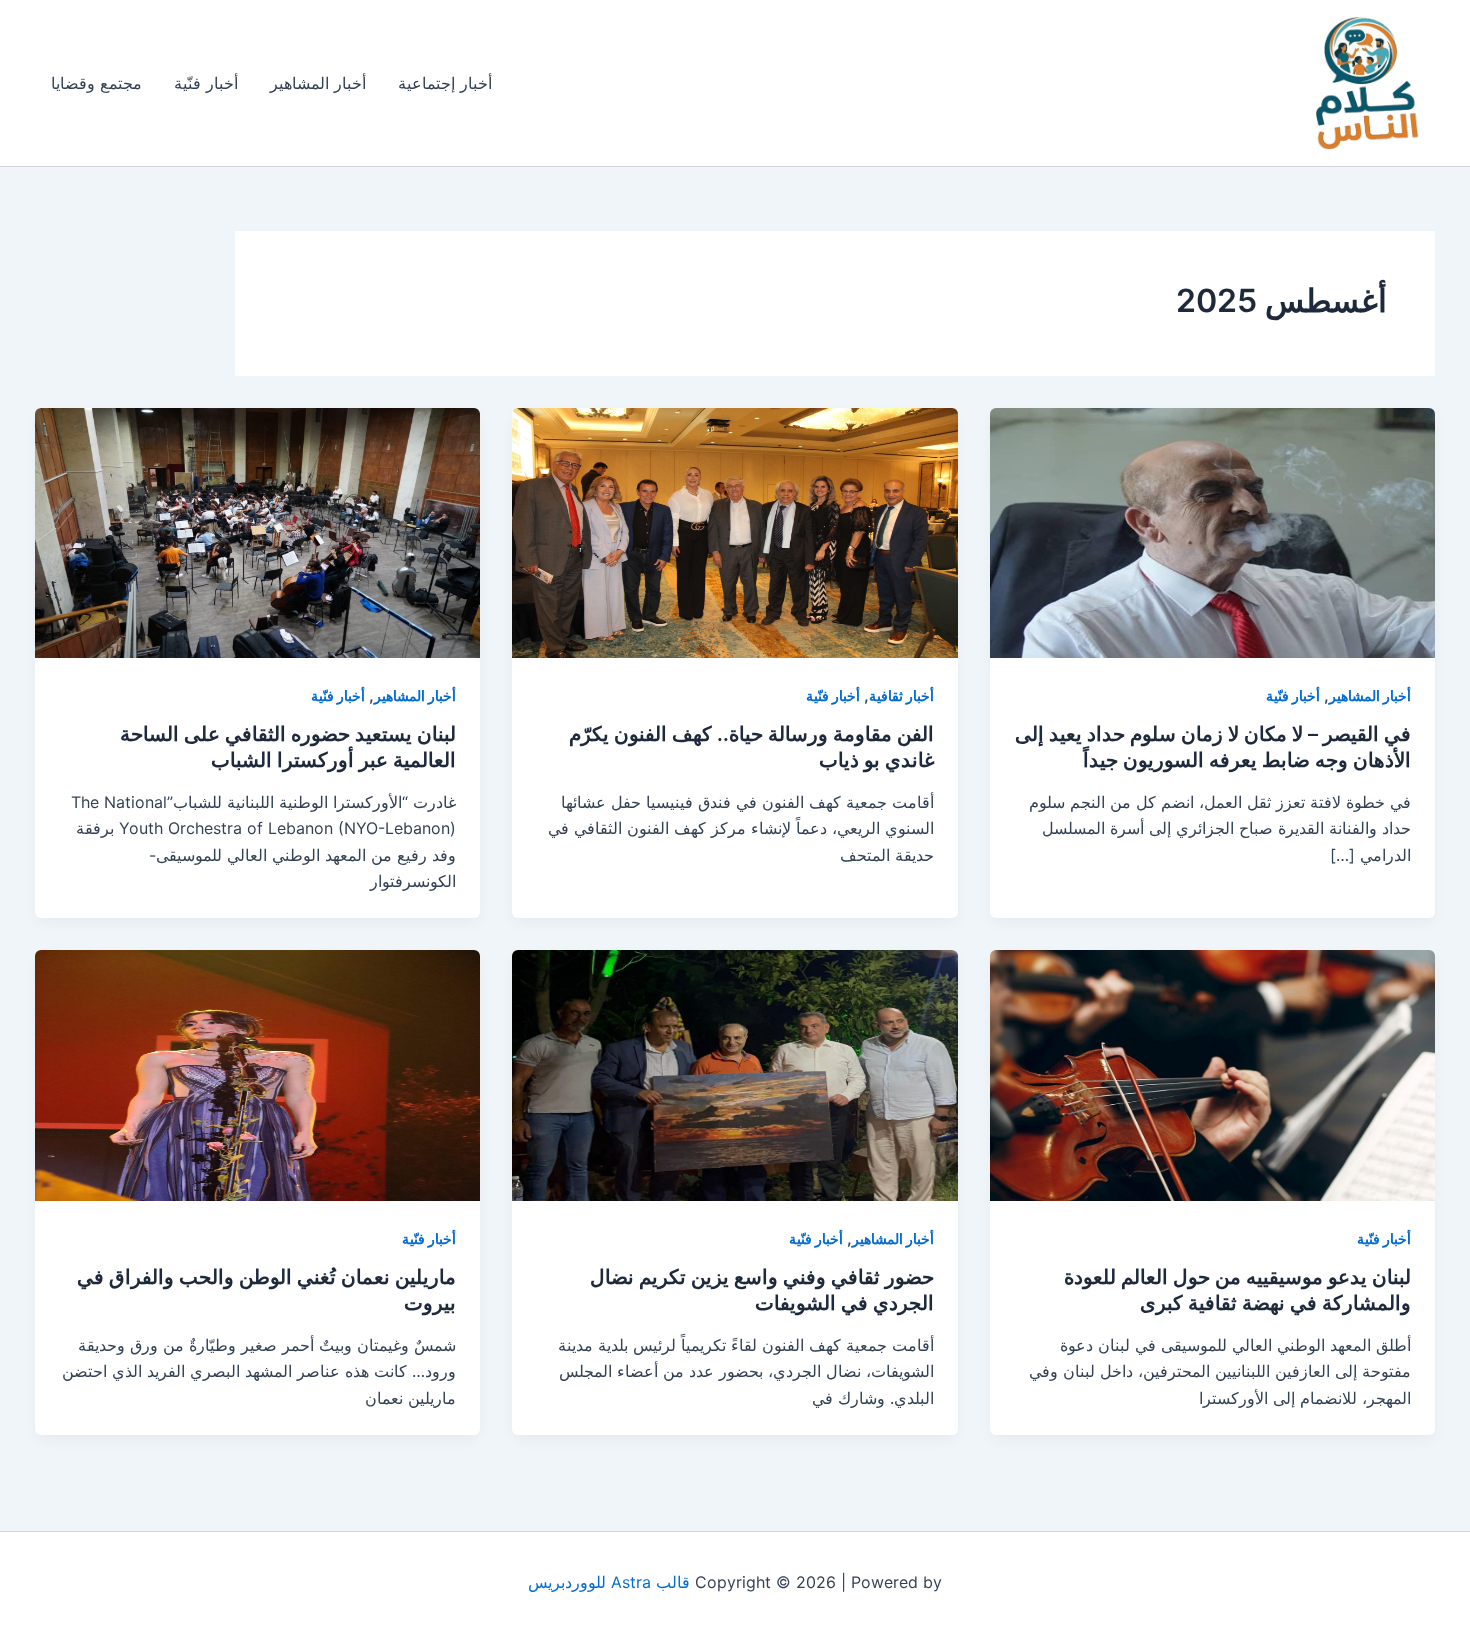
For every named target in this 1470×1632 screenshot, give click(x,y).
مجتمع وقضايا (96, 83)
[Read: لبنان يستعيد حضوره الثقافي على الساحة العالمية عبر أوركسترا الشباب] (257, 531)
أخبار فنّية (206, 83)
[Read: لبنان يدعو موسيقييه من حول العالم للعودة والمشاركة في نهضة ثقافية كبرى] (1212, 1074)
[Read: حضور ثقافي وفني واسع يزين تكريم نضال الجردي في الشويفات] (734, 1074)
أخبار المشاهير (318, 83)
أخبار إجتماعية (445, 83)
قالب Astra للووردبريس (609, 1582)
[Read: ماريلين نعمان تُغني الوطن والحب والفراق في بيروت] (257, 1074)
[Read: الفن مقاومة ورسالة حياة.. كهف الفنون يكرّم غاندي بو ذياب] (734, 531)
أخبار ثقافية (901, 695)
